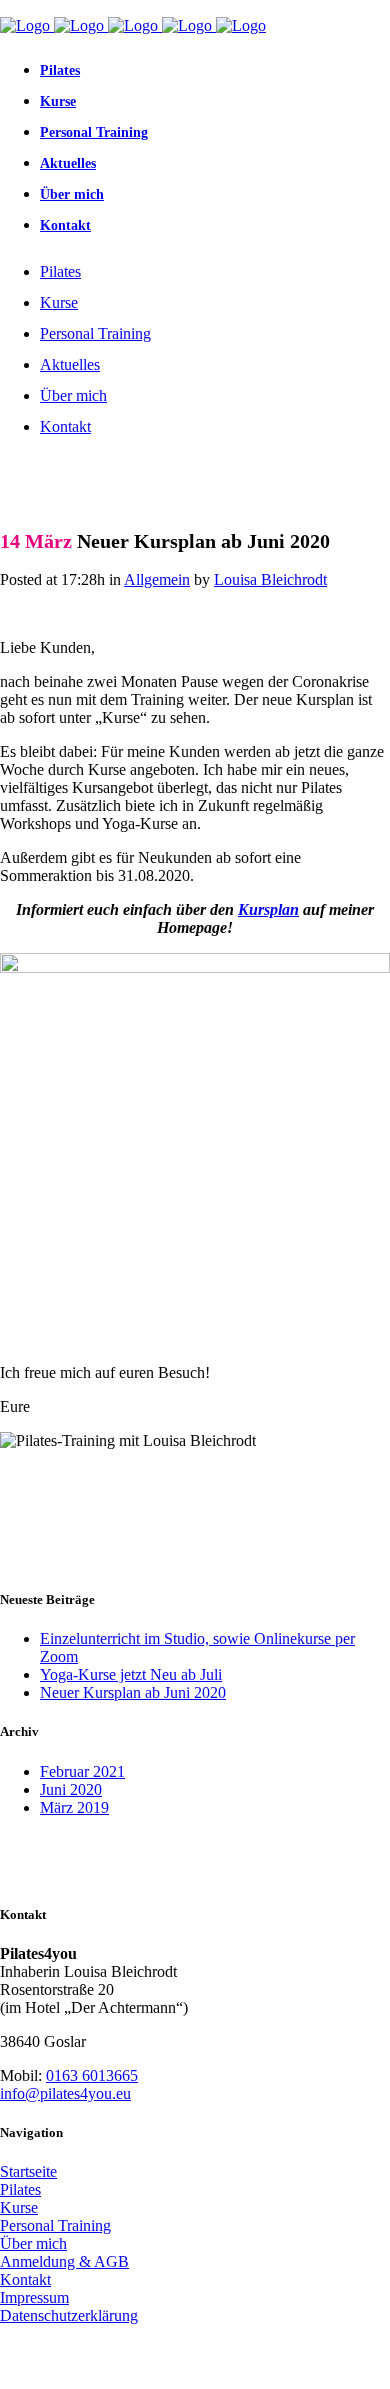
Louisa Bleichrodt (270, 579)
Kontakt (25, 2279)
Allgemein (157, 579)
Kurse (19, 2207)
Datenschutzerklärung (69, 2315)
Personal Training (55, 2225)
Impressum (34, 2297)
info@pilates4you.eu (65, 2093)
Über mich (33, 2243)
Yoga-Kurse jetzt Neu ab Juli (131, 1674)
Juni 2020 (71, 1789)
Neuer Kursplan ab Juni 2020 (133, 1692)
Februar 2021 (82, 1771)
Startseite (28, 2171)
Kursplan (268, 909)
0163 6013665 (92, 2075)
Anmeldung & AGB (64, 2261)
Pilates (20, 2189)
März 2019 (74, 1807)
